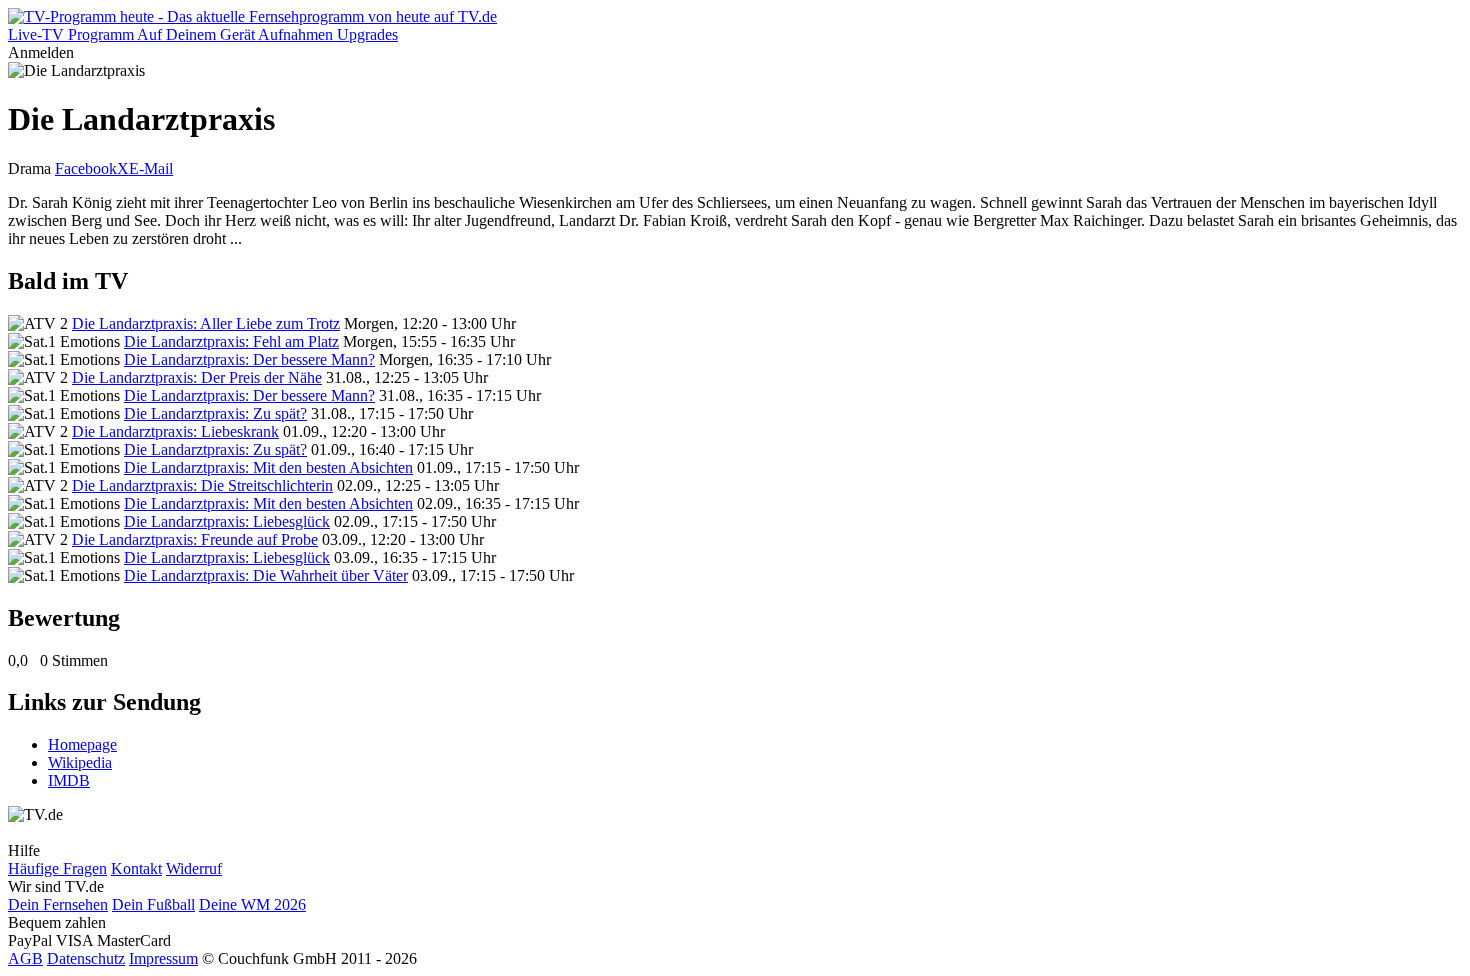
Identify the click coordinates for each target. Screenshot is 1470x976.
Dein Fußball (153, 904)
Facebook (86, 168)
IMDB (69, 780)
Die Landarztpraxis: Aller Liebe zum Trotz (206, 323)
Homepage (82, 744)
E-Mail (151, 168)
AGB (25, 958)
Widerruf (194, 868)
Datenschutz (86, 958)
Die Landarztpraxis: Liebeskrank (175, 431)
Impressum (163, 958)
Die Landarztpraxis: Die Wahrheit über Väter (266, 575)
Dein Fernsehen (58, 904)
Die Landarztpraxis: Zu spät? (215, 413)
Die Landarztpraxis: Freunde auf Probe (195, 539)
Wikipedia (80, 762)
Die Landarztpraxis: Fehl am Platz (231, 341)
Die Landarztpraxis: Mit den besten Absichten (268, 467)
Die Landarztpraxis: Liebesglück (227, 521)
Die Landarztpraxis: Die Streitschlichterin (202, 485)
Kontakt (136, 868)
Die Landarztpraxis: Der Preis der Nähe (197, 377)
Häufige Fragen (57, 868)
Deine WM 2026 (252, 904)
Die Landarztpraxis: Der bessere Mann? (249, 359)
